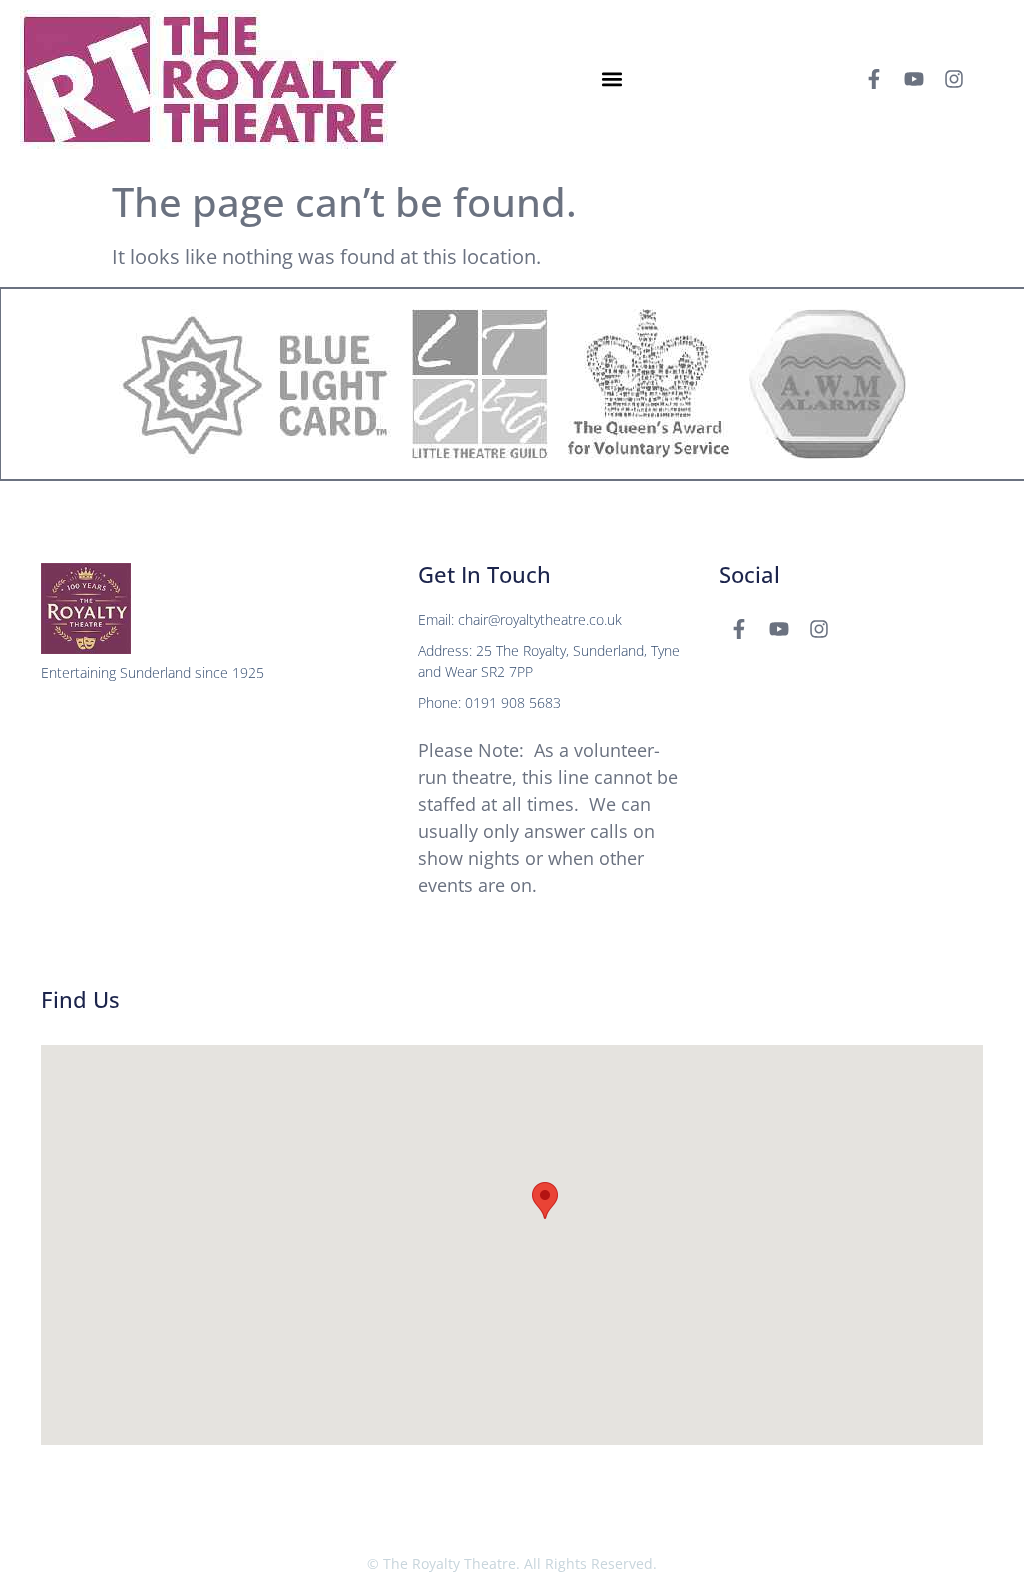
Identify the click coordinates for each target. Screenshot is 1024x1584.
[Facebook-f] (874, 79)
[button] (612, 79)
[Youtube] (914, 79)
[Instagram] (954, 79)
